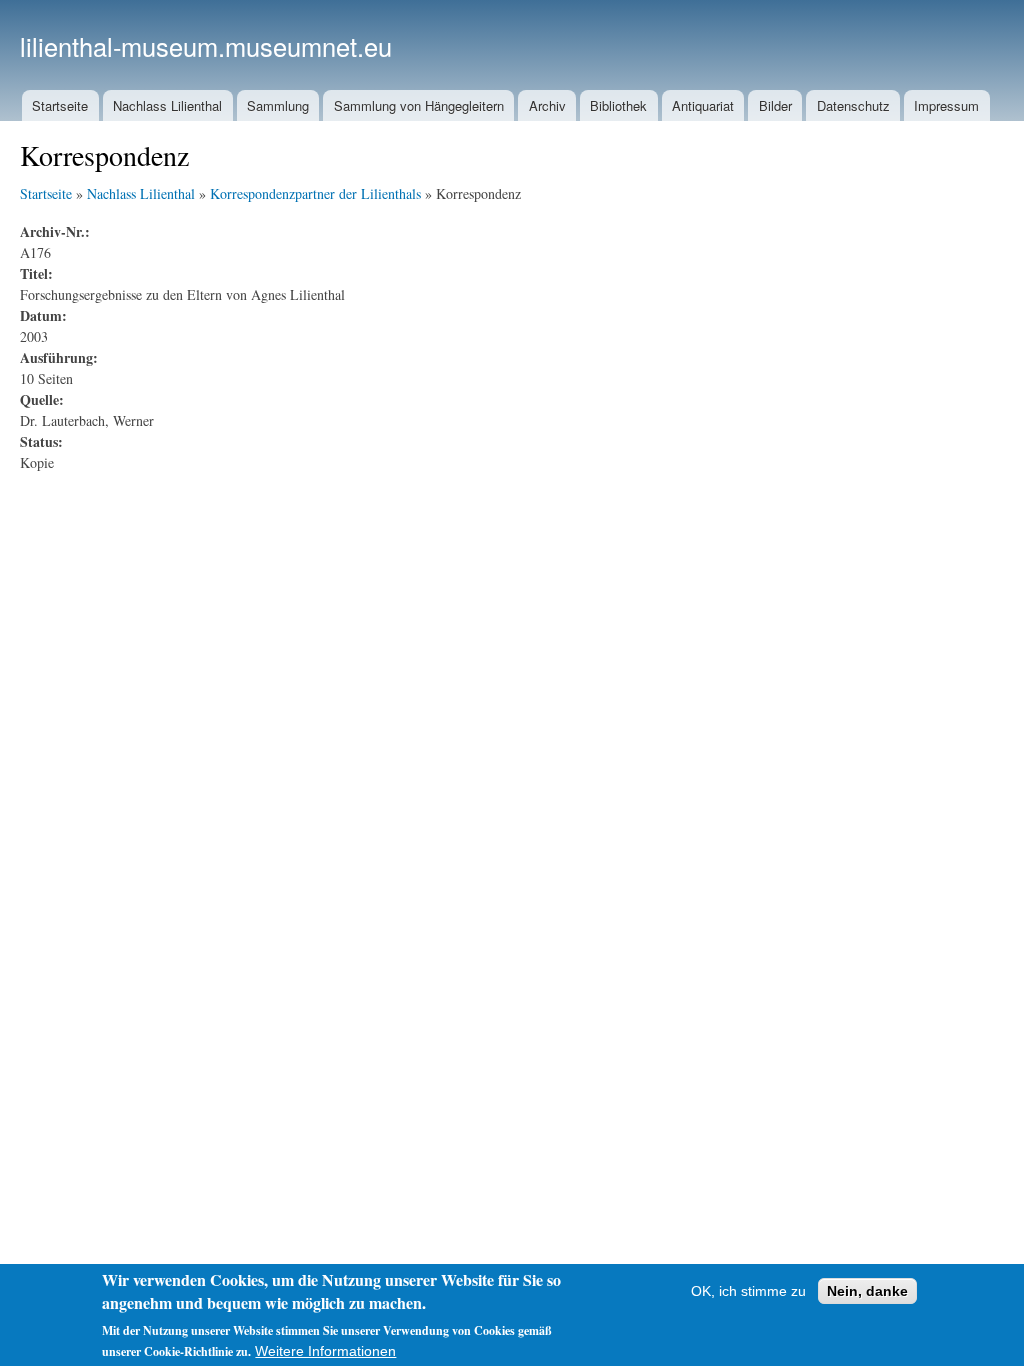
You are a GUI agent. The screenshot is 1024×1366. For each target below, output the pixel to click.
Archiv (547, 105)
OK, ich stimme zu (748, 1291)
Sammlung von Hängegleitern (419, 105)
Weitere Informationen (325, 1351)
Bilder (775, 105)
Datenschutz (853, 105)
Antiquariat (703, 105)
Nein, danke (867, 1291)
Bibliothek (618, 105)
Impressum (946, 105)
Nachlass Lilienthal (167, 105)
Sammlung (278, 105)
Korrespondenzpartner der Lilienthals (315, 193)
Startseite (60, 105)
